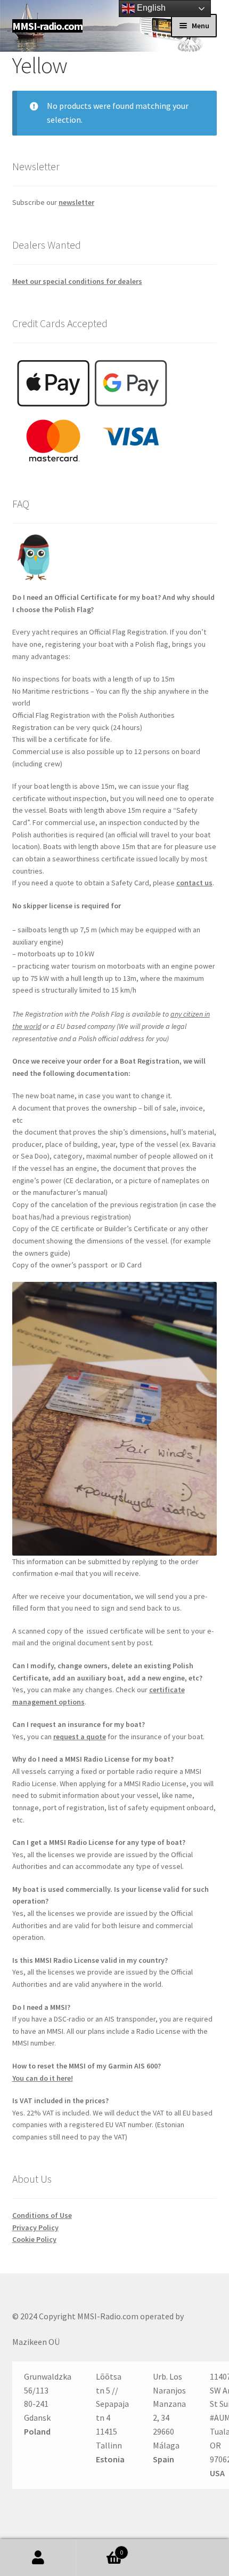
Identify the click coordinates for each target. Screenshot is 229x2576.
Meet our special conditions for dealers (77, 281)
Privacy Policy (35, 2228)
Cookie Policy (34, 2239)
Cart (100, 2549)
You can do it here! (43, 2078)
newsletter (76, 202)
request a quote (80, 1737)
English (150, 8)
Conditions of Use (42, 2215)
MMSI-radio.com (47, 26)
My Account (38, 2558)
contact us (194, 883)
